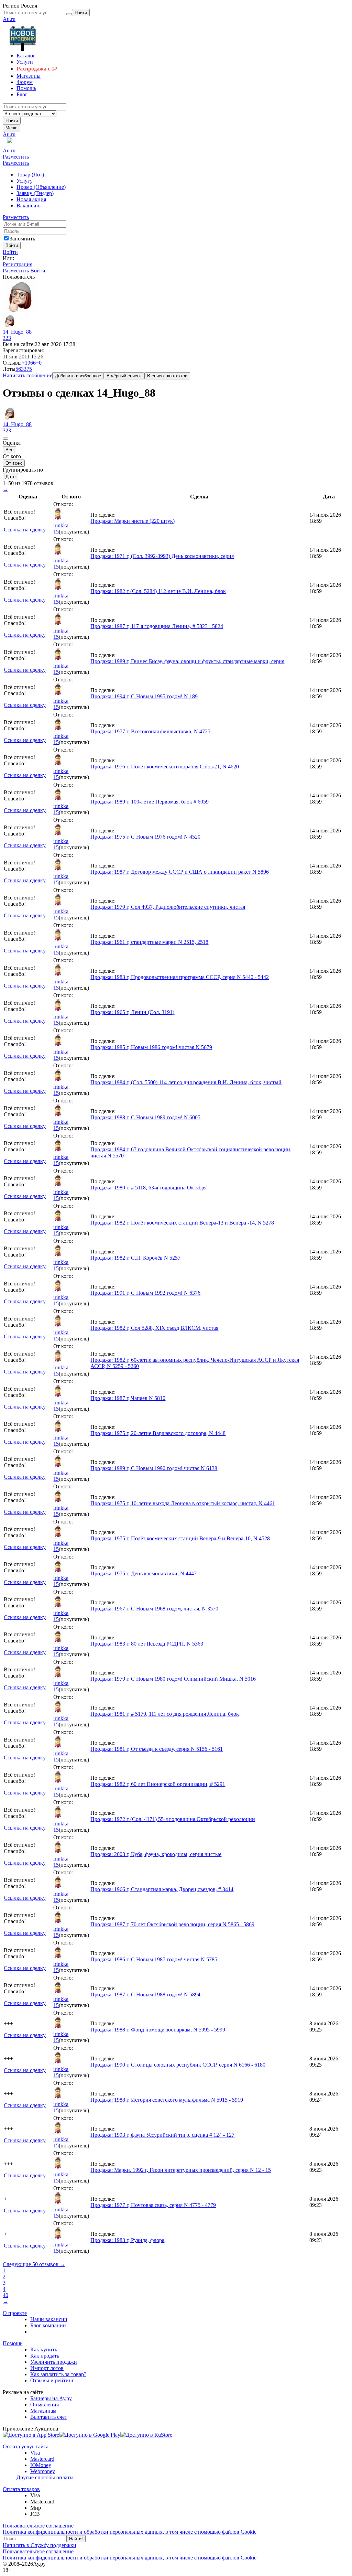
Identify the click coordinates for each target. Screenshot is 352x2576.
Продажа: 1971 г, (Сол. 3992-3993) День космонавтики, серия (162, 556)
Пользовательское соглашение (38, 2526)
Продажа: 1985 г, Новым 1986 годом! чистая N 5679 (151, 1047)
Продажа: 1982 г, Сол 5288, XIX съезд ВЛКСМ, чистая (154, 1328)
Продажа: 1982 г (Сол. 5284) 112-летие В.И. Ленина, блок (158, 591)
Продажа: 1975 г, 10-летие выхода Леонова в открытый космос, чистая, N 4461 (183, 1503)
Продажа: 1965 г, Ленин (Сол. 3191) (132, 1012)
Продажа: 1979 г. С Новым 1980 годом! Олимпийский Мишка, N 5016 (173, 1679)
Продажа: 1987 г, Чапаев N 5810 (128, 1398)
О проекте (15, 2313)
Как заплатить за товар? (58, 2374)
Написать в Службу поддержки (40, 2545)
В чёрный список (124, 376)
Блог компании (48, 2325)
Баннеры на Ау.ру (51, 2398)
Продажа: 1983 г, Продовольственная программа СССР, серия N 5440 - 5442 (180, 977)
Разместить (16, 157)
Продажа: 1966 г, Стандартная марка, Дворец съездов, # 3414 (162, 1889)
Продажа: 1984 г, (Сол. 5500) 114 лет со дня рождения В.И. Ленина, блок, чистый (186, 1082)
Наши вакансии (49, 2319)
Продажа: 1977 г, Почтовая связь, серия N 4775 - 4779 (153, 2205)
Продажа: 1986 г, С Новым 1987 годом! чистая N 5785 (154, 1959)
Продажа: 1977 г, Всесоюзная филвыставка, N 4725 (150, 731)
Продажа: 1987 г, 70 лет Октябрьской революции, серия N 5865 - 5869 (172, 1924)
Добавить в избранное (78, 376)
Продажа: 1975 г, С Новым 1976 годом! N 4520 (145, 837)
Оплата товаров (21, 2489)
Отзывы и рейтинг (52, 2380)
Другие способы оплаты (45, 2477)
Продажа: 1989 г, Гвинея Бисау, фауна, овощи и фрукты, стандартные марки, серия (187, 661)
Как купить (44, 2349)
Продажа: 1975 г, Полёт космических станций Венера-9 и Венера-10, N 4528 (180, 1538)
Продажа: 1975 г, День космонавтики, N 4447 (144, 1573)
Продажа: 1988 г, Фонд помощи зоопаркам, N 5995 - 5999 (158, 2030)
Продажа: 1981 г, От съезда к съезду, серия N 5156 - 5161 (157, 1749)
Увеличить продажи (54, 2362)
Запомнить (22, 239)
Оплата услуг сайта (26, 2446)
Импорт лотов (47, 2368)
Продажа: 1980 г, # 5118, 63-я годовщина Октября (148, 1188)
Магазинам (43, 2411)
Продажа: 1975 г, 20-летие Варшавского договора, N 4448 (158, 1433)
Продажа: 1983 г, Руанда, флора (127, 2240)
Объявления (45, 2405)
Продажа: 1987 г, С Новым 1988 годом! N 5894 (145, 1995)
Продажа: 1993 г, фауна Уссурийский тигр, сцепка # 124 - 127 (162, 2135)
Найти (12, 121)
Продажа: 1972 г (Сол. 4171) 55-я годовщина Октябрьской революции (173, 1819)
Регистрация (18, 264)
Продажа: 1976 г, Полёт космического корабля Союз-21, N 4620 (165, 767)
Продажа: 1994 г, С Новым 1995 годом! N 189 (144, 696)
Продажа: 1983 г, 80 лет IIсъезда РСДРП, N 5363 (147, 1644)
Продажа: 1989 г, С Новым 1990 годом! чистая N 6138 (154, 1468)
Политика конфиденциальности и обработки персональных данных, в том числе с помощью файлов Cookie (130, 2532)
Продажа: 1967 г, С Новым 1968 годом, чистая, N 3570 (154, 1609)
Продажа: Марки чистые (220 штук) (133, 521)
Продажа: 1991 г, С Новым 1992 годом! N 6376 (145, 1293)
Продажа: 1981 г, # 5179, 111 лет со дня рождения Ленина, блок (165, 1714)
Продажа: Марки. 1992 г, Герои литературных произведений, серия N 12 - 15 (181, 2170)
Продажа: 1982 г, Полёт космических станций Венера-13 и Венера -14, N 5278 (182, 1223)
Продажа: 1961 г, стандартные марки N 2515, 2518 (149, 942)
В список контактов (167, 376)
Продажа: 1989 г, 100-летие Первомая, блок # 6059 (150, 802)
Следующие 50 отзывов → (34, 2264)
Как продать (45, 2356)
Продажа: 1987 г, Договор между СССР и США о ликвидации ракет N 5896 (180, 872)
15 (56, 532)
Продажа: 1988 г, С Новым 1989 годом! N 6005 (145, 1117)
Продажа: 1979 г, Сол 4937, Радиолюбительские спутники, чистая (168, 907)
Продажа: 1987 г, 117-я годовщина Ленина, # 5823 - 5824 (157, 626)
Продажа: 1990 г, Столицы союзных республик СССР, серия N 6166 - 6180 (178, 2065)
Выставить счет (49, 2417)
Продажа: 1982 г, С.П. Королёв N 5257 (135, 1258)
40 (5, 2295)
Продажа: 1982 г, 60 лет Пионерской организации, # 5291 (158, 1784)
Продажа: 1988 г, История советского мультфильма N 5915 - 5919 (167, 2100)
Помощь (13, 2343)
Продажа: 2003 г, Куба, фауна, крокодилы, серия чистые (156, 1854)
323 (7, 338)
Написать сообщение (27, 375)
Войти (10, 252)
